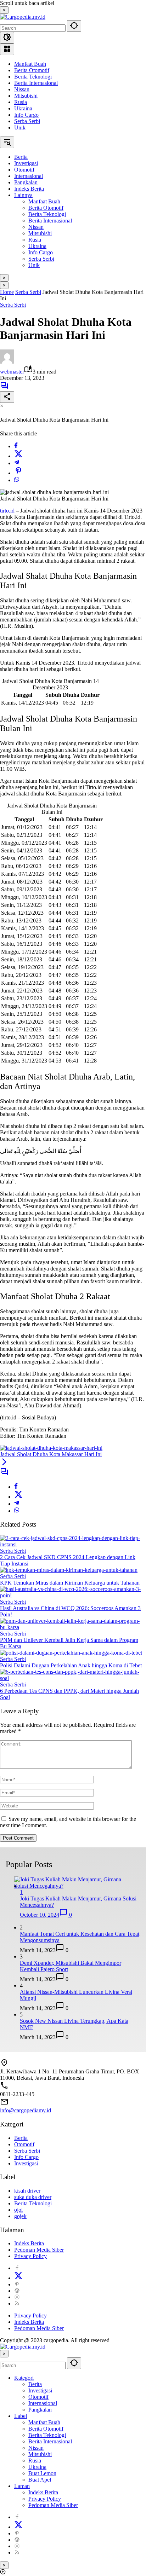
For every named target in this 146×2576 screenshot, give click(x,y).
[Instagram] (17, 2297)
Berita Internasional (36, 83)
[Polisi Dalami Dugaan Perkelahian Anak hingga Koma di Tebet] (71, 1653)
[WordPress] (17, 2291)
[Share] (7, 397)
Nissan (22, 89)
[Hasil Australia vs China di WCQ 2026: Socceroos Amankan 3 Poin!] (73, 1595)
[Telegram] (17, 463)
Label (21, 2416)
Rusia (21, 102)
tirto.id (7, 511)
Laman (22, 2486)
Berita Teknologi (33, 77)
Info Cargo (26, 115)
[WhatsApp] (17, 480)
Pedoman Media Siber (39, 2250)
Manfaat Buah (30, 64)
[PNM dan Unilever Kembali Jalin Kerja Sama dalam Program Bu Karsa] (73, 1627)
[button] (74, 26)
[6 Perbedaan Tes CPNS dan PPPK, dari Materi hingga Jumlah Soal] (73, 1678)
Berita (21, 2138)
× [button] (4, 2354)
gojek (20, 2216)
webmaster (12, 372)
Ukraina (23, 108)
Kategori (24, 2378)
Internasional (43, 2403)
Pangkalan (40, 2410)
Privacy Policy (30, 2256)
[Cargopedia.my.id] (23, 17)
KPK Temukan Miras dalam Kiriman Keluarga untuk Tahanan (70, 1583)
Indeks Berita (29, 2243)
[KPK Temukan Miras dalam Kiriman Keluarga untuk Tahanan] (69, 1570)
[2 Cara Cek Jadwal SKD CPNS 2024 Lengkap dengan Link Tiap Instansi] (73, 1544)
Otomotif (24, 2144)
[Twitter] (18, 456)
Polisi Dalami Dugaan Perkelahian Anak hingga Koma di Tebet (71, 1665)
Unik (20, 128)
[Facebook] (16, 446)
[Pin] (18, 473)
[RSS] (17, 2303)
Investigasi (26, 2163)
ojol (18, 2210)
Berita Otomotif (32, 70)
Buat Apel (40, 2480)
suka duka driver (33, 2197)
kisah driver (27, 2191)
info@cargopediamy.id (26, 2110)
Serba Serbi (27, 121)
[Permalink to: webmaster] (7, 362)
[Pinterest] (17, 2284)
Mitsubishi (26, 96)
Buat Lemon (42, 2473)
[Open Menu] (7, 49)
